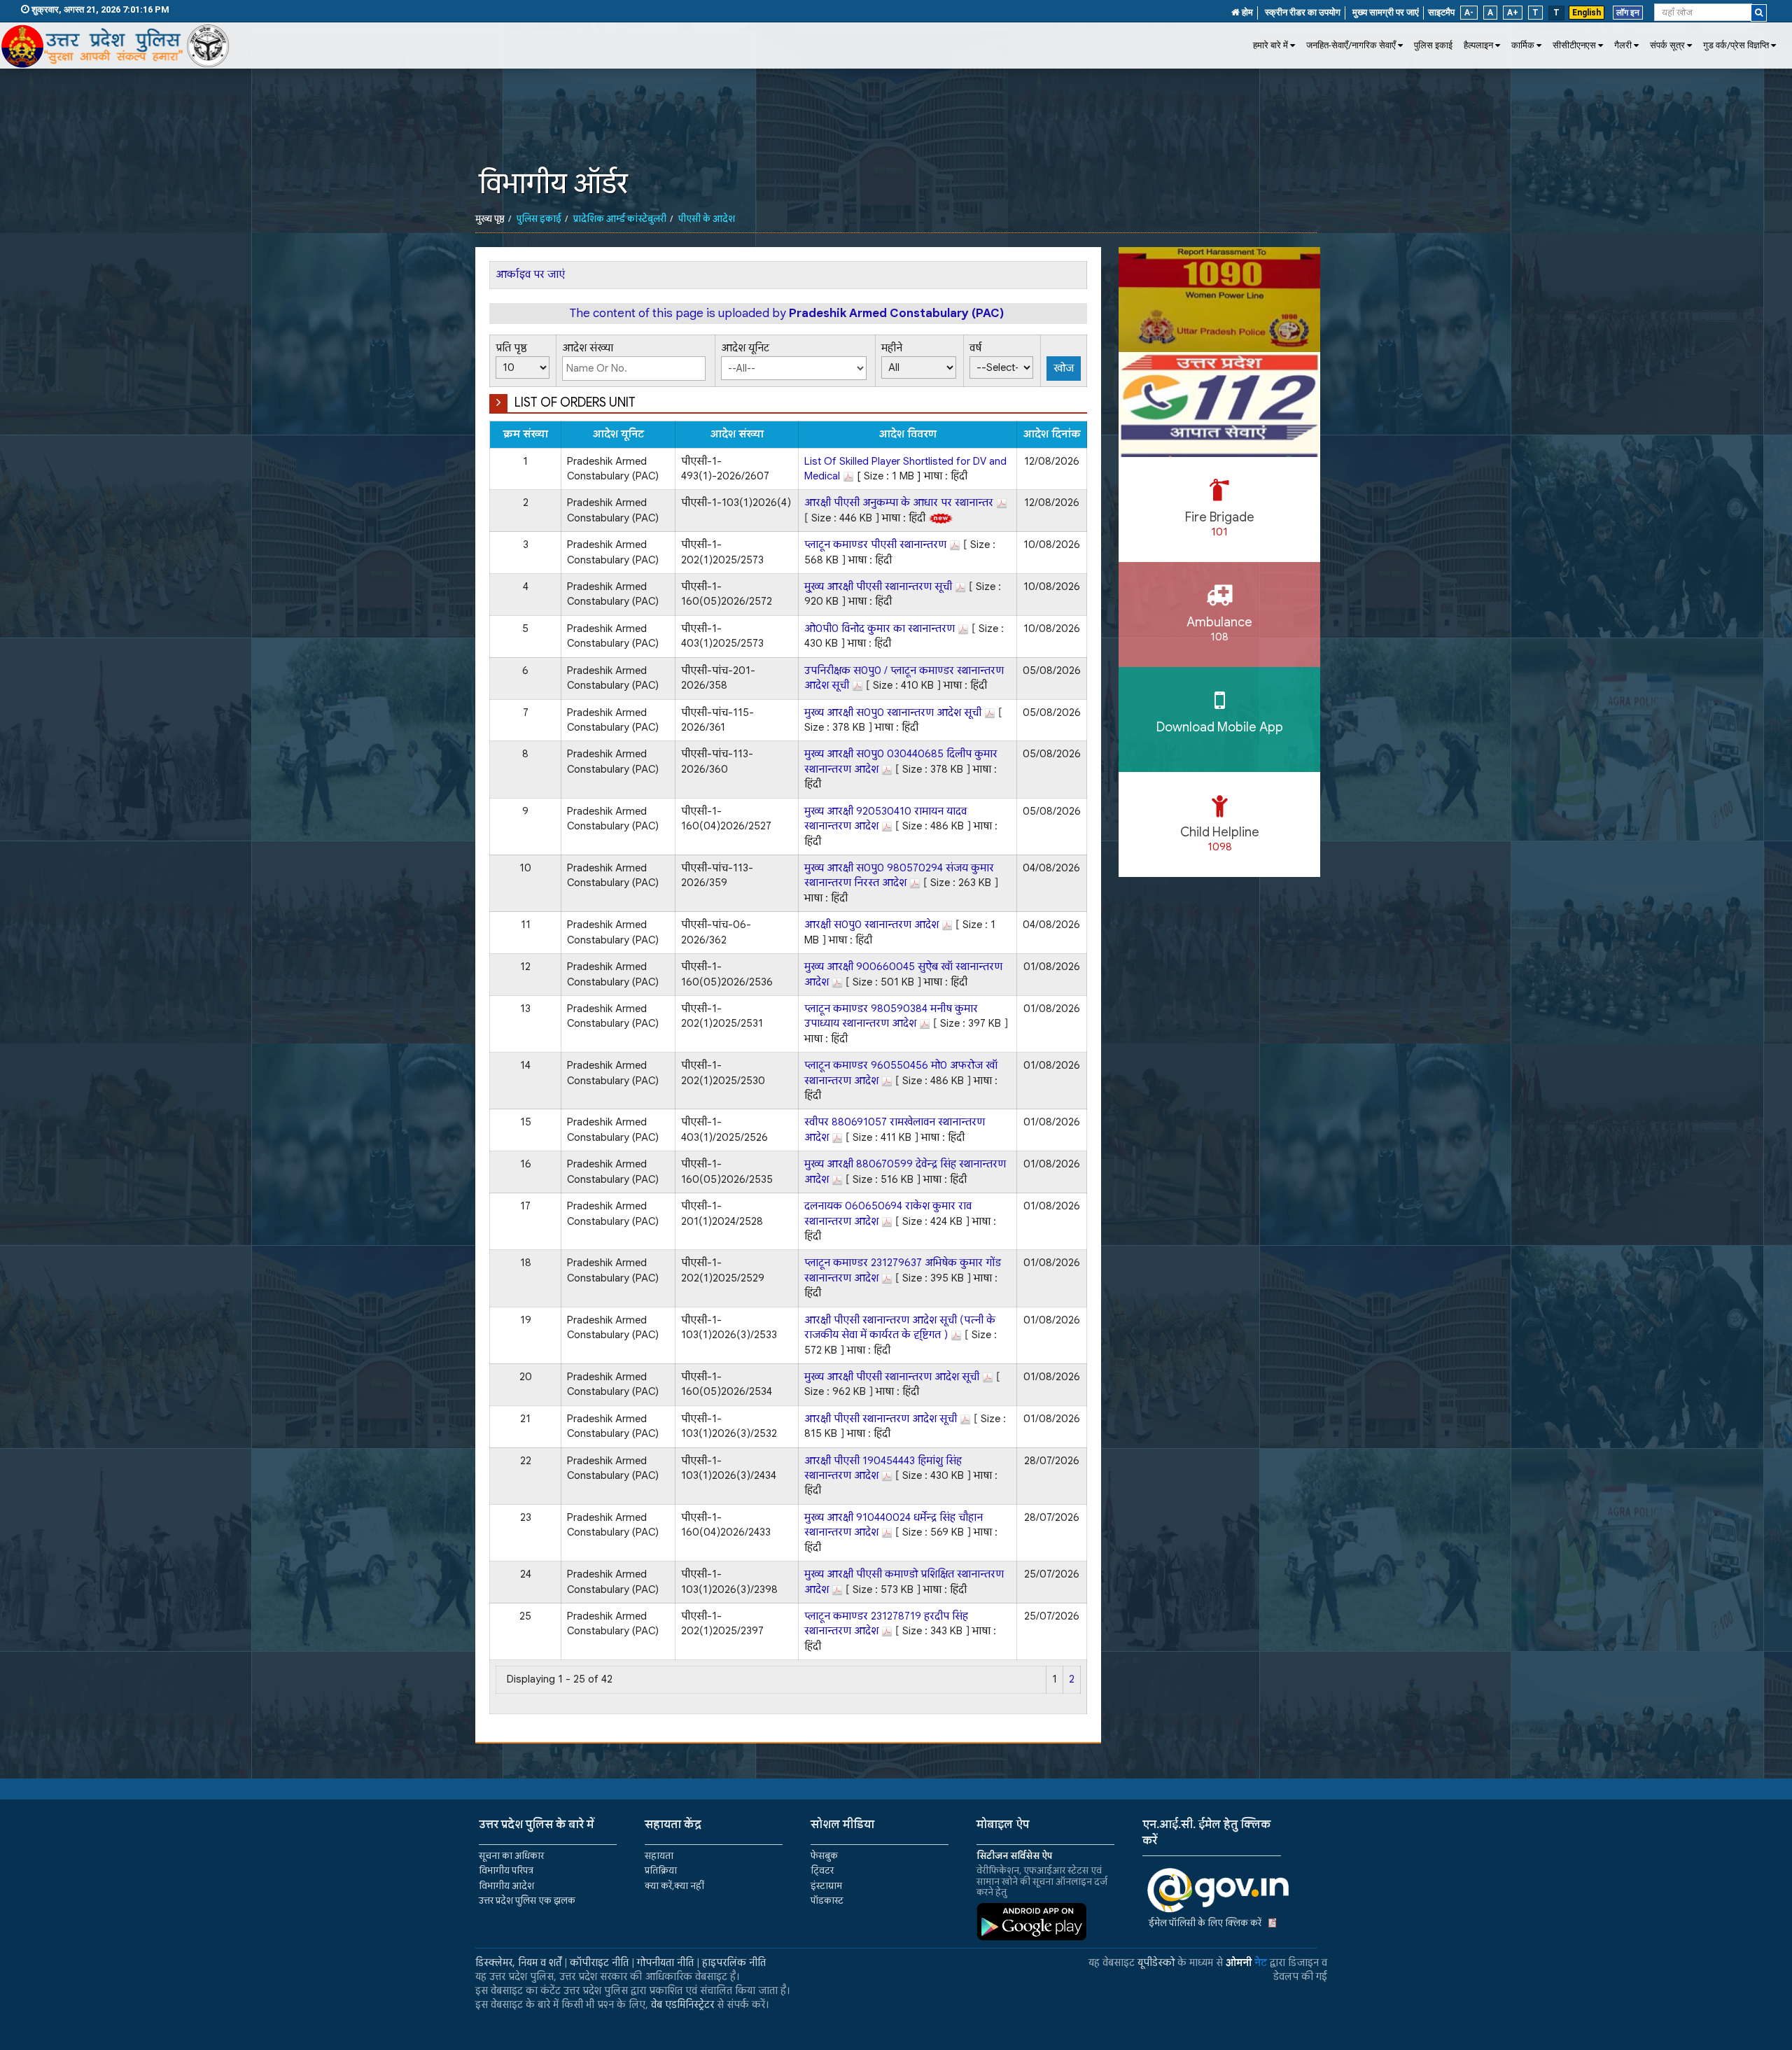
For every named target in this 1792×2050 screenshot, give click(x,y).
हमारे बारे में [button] (1270, 45)
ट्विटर (822, 1870)
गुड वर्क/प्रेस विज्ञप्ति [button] (1736, 45)
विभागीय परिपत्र (506, 1870)
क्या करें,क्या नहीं (674, 1886)
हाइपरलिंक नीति (734, 1963)
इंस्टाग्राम (826, 1886)
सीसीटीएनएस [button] (1574, 45)
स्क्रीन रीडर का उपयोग (1303, 12)
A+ (1513, 13)
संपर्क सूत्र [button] (1667, 45)
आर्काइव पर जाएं (530, 274)
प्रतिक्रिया (661, 1870)
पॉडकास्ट (827, 1901)
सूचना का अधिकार (511, 1856)
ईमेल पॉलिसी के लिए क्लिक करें (1205, 1923)
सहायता (659, 1856)
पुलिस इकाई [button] (1433, 45)
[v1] (1759, 13)
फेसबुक (824, 1856)
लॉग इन (1628, 13)
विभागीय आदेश (506, 1886)
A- (1469, 13)
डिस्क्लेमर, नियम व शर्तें (518, 1963)
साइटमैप (1441, 12)
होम (1246, 12)
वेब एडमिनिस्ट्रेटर (682, 2005)
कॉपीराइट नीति (599, 1963)
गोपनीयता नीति (665, 1963)
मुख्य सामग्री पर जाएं (1386, 12)
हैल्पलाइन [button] (1478, 45)
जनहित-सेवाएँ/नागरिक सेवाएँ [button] (1351, 45)
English (1587, 13)
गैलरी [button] (1623, 45)
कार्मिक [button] (1523, 45)
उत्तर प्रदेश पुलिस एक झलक (527, 1901)
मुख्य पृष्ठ (490, 219)
